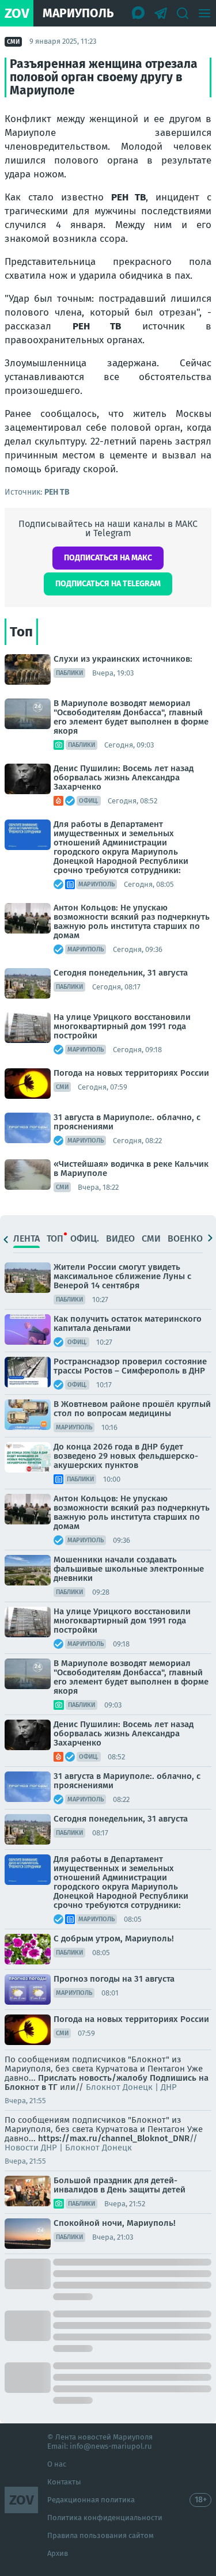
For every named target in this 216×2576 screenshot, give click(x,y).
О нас (57, 2464)
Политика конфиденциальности (105, 2518)
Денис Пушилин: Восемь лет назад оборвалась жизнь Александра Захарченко (124, 777)
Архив (58, 2553)
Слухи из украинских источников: (123, 659)
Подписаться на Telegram (108, 584)
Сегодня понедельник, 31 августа (121, 973)
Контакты (64, 2482)
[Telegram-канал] (161, 13)
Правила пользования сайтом (101, 2535)
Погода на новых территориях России (131, 1073)
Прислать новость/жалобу (93, 2078)
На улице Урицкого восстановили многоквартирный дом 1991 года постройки (122, 1026)
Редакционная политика (91, 2500)
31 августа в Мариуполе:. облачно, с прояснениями (127, 1122)
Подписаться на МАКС (108, 558)
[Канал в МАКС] (139, 13)
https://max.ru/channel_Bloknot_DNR (114, 2138)
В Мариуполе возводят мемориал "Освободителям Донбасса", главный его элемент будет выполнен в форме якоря (131, 717)
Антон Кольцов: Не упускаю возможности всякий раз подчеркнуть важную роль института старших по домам (132, 921)
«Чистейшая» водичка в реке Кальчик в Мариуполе (131, 1169)
